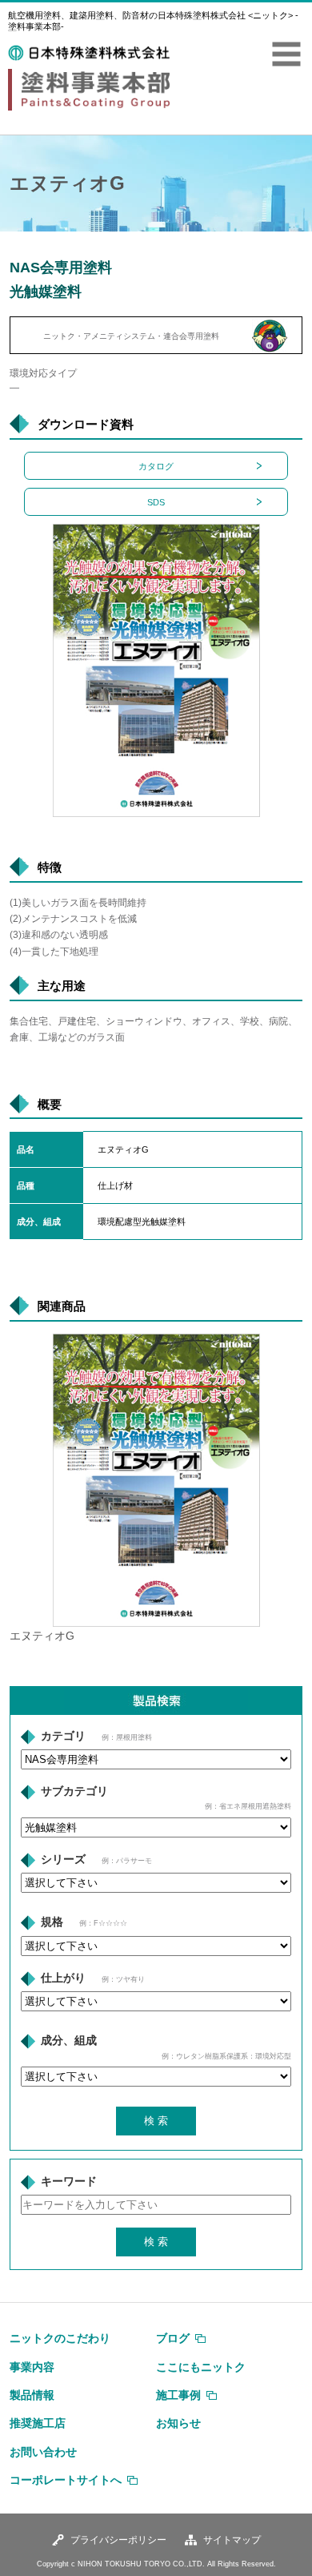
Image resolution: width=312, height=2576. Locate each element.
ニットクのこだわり (60, 2338)
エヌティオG (42, 1636)
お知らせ (178, 2423)
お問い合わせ (43, 2452)
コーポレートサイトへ (66, 2480)
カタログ (156, 466)
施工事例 (178, 2395)
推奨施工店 (38, 2423)
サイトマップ (232, 2540)
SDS (156, 502)
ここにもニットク (201, 2367)
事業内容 (32, 2367)
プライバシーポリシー (118, 2540)
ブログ (173, 2338)
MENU (286, 54)
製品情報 (32, 2395)
